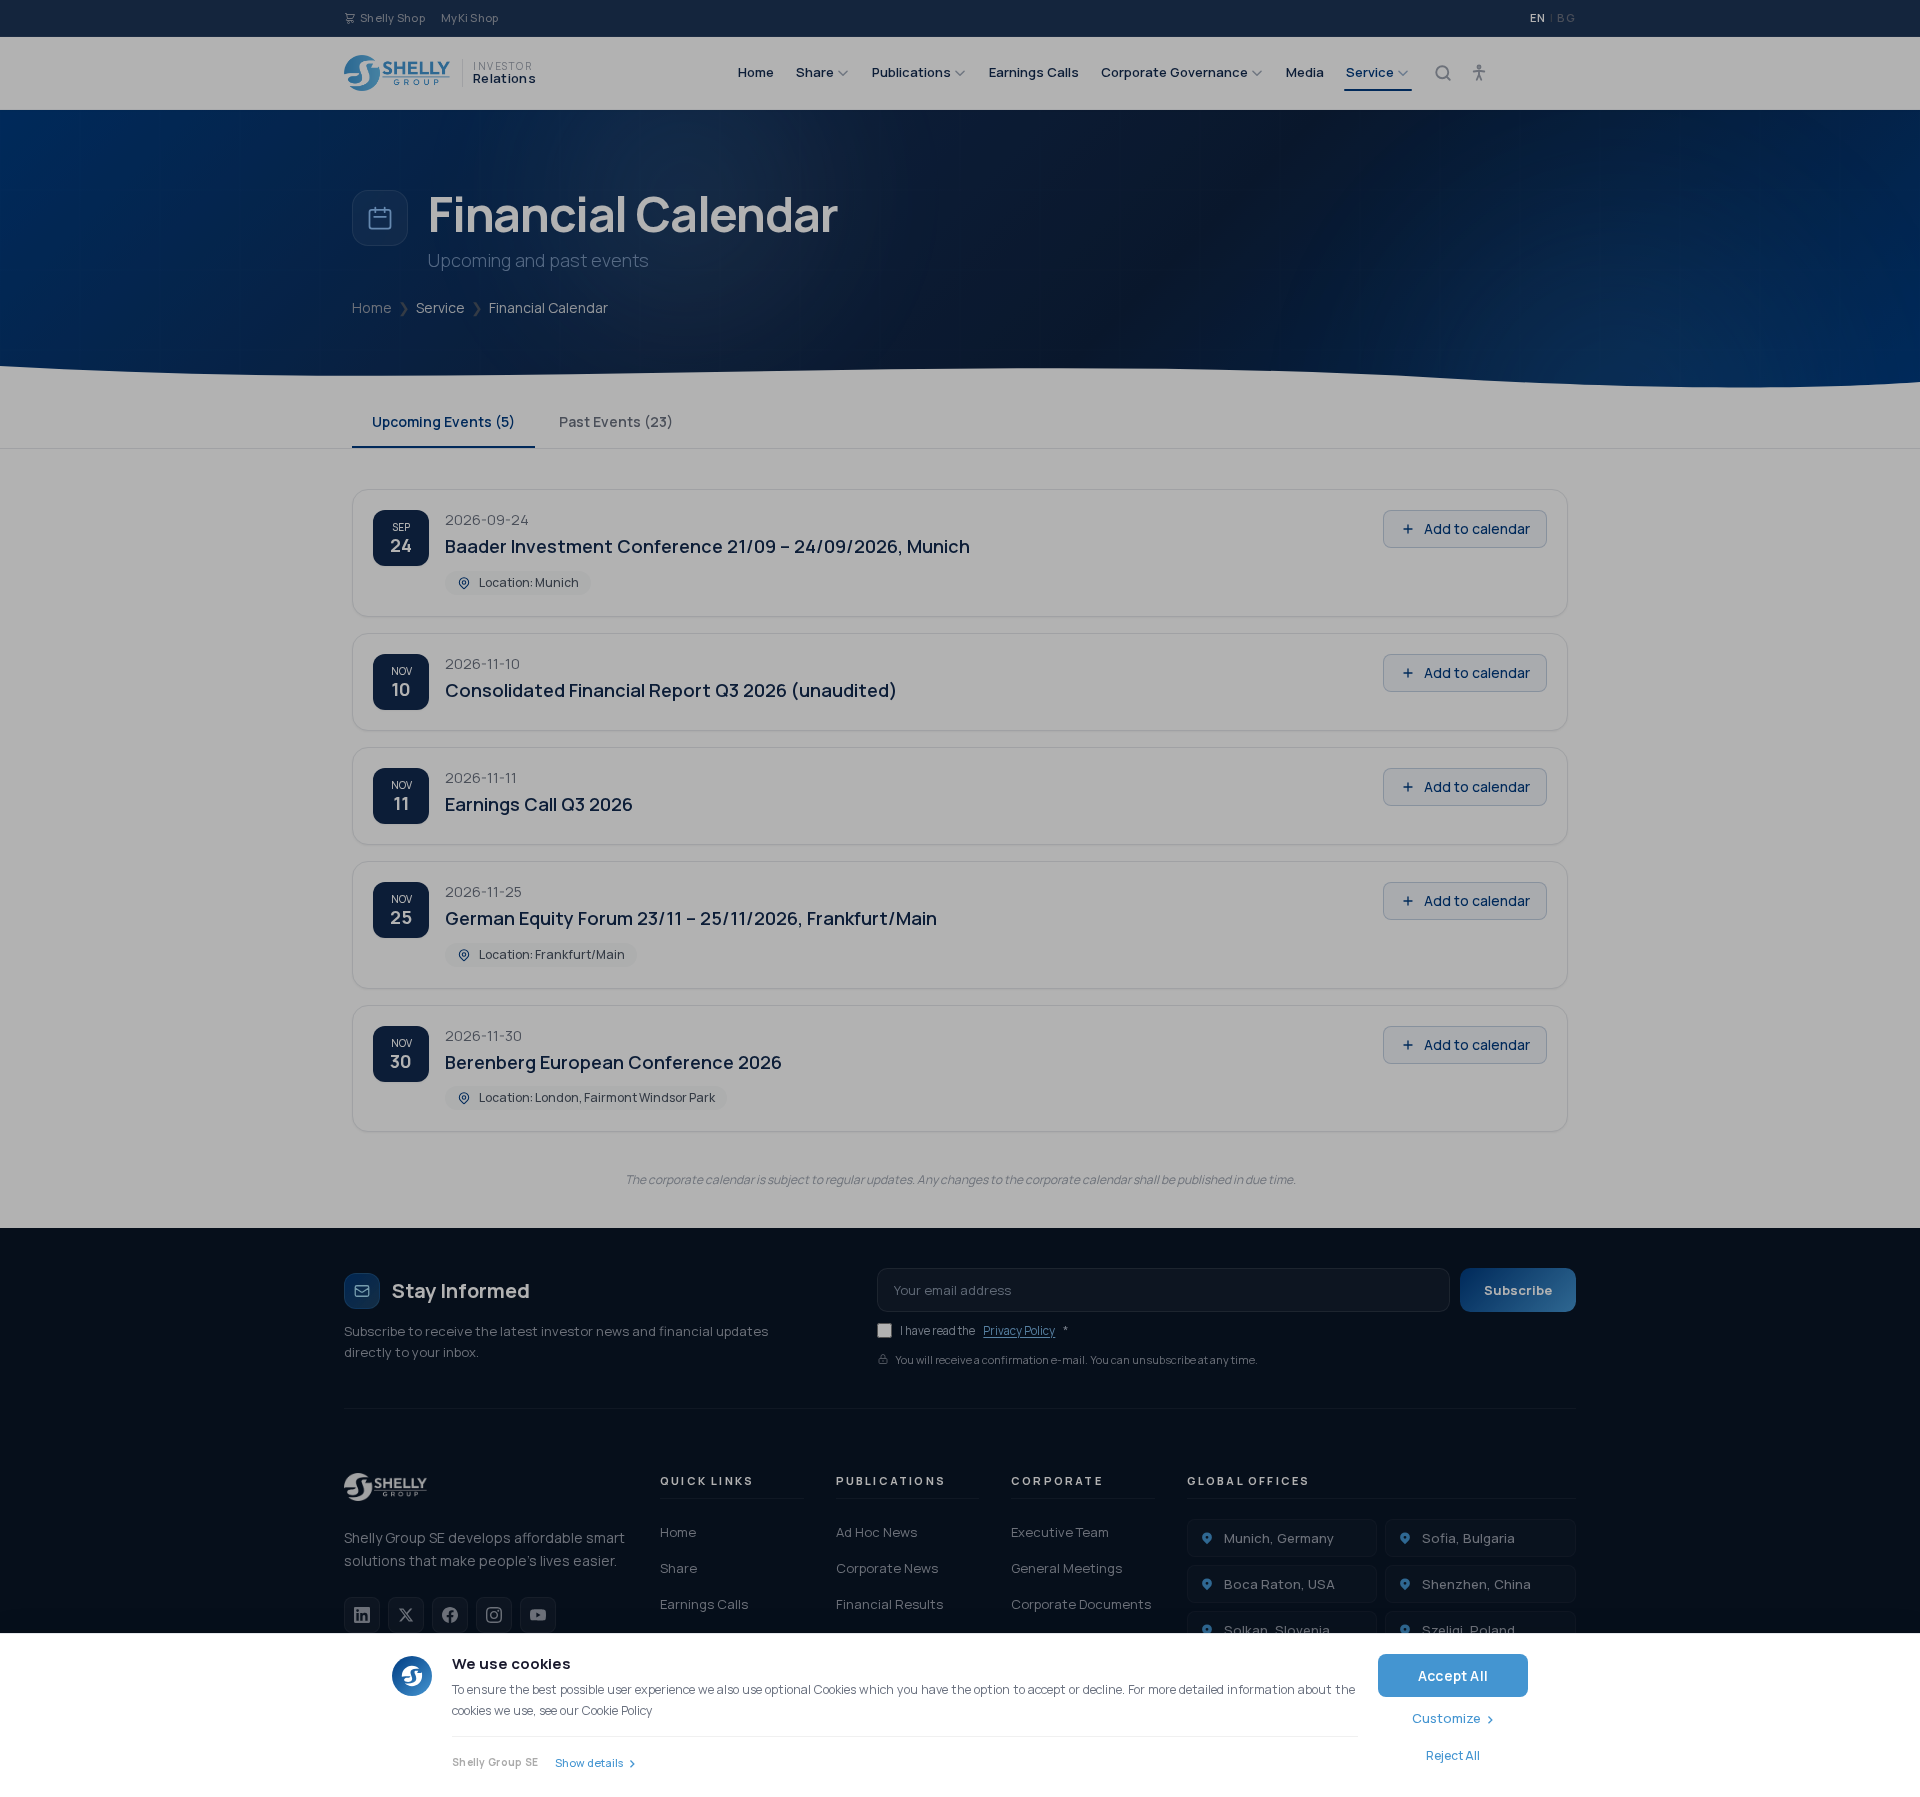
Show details (589, 1762)
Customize (1446, 1718)
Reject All (1453, 1755)
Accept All (1453, 1675)
